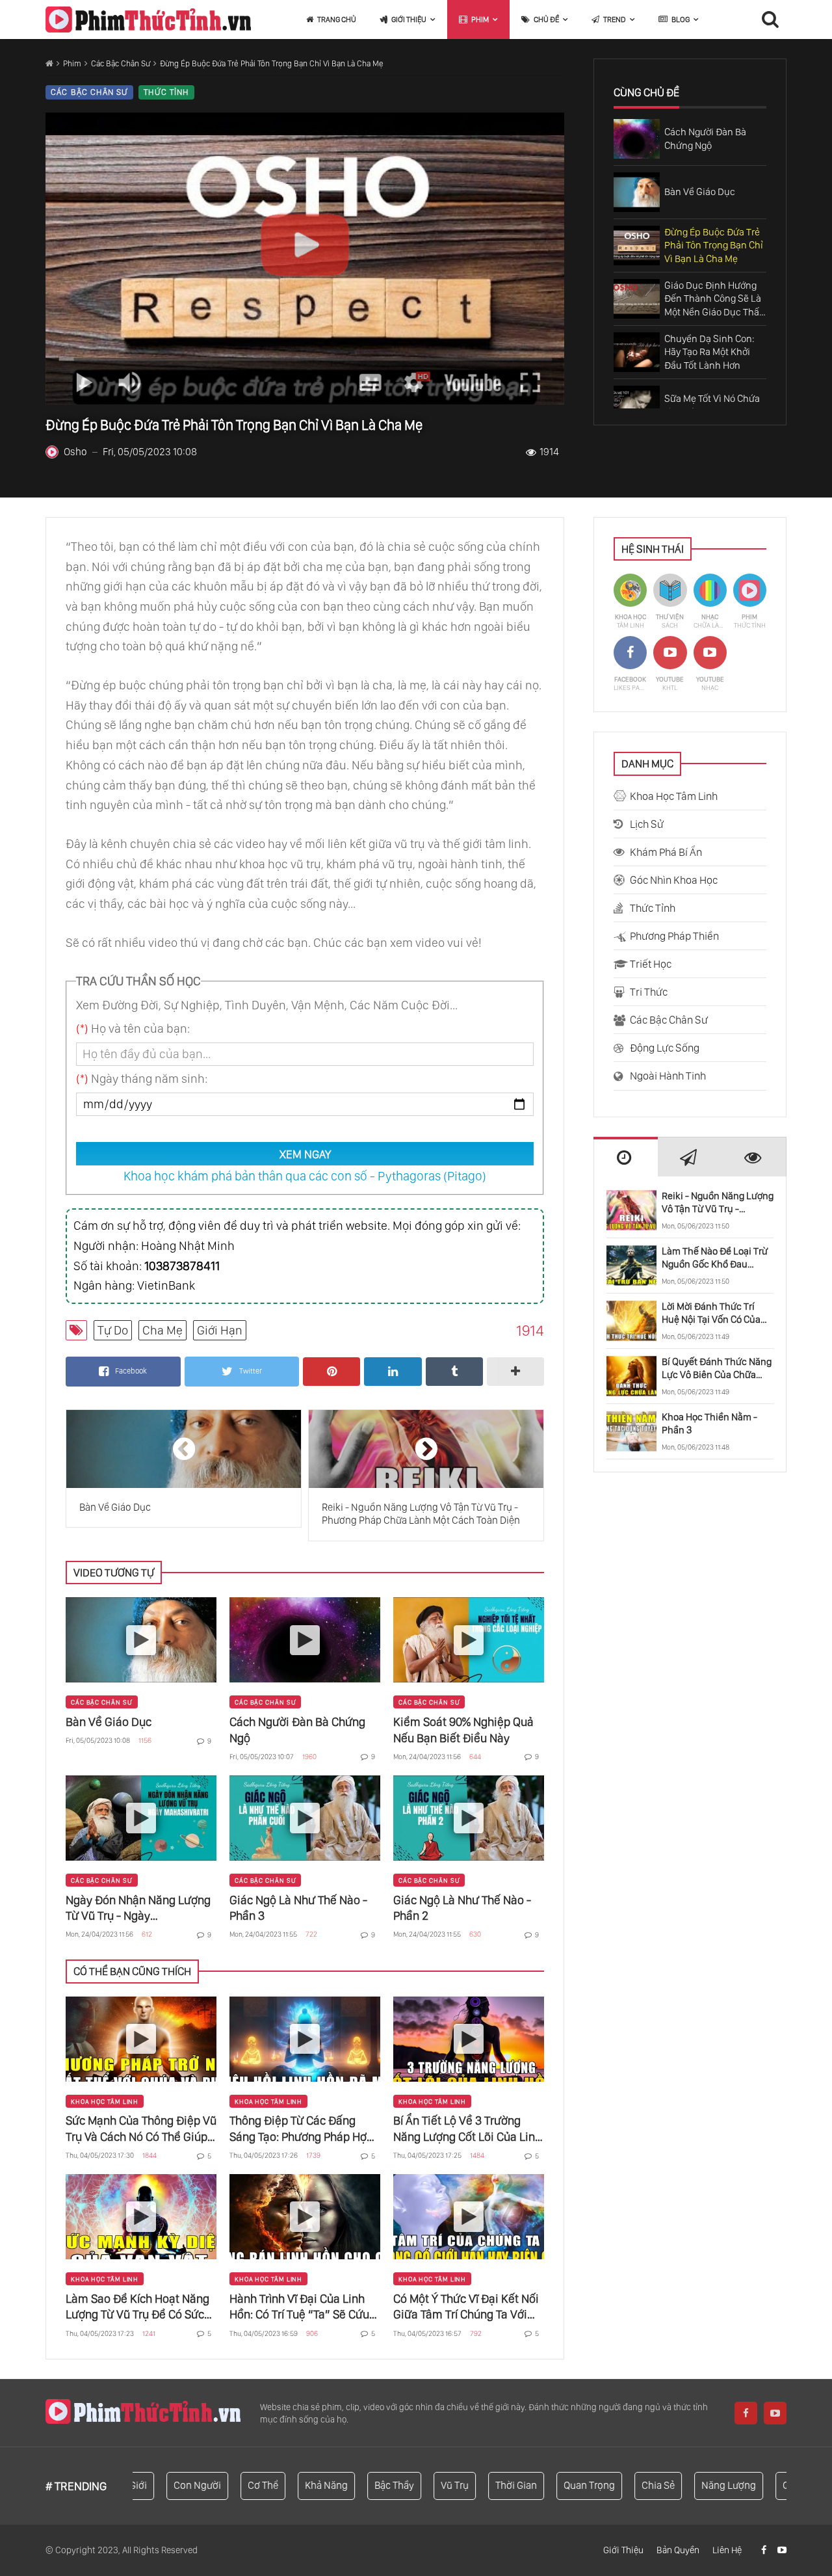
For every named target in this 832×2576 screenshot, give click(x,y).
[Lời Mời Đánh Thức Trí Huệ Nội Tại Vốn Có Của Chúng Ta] (631, 1321)
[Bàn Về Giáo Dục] (637, 192)
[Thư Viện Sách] (670, 602)
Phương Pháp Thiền (674, 936)
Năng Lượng (689, 2485)
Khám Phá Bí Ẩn (666, 852)
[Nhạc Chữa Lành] (710, 602)
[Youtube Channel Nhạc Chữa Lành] (710, 664)
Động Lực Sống (665, 1048)
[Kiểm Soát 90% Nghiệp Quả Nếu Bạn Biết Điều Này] (469, 1640)
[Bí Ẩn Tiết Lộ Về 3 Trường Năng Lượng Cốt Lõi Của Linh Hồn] (469, 2039)
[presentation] (626, 1158)
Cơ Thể (223, 2485)
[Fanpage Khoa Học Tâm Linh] (630, 664)
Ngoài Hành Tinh (668, 1076)
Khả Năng (287, 2485)
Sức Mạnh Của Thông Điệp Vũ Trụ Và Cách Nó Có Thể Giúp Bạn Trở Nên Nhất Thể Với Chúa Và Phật (141, 2129)
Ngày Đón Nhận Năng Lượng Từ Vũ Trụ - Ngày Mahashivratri (138, 1908)
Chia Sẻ (618, 2485)
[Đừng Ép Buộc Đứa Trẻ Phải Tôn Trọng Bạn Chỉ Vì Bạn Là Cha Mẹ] (637, 246)
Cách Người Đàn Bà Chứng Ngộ (297, 1730)
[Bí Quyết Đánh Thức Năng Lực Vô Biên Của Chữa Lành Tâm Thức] (631, 1376)
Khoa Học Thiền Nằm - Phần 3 (709, 1423)
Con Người (158, 2485)
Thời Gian (476, 2485)
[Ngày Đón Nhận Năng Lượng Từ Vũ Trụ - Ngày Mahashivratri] (141, 1818)
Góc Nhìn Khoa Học (674, 880)
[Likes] (765, 2550)
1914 (549, 452)
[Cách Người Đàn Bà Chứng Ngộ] (637, 139)
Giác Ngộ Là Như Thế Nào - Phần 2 (462, 1908)
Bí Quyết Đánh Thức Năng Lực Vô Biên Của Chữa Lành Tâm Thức (717, 1369)
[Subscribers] (782, 2550)
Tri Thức (649, 992)
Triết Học (651, 964)
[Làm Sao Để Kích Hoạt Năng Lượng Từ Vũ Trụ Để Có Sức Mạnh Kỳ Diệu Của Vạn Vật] (141, 2217)
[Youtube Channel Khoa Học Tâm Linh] (670, 664)
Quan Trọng (550, 2485)
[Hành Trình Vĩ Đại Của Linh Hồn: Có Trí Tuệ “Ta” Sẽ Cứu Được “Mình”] (305, 2217)
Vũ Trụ (415, 2485)
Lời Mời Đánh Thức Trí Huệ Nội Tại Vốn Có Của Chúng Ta (711, 1313)
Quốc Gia (763, 2485)
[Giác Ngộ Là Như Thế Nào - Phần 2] (469, 1818)
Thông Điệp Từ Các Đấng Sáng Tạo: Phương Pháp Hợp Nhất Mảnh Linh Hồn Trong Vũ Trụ (301, 2129)
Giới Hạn (220, 1330)
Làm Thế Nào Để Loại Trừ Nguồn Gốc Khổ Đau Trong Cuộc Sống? (715, 1258)
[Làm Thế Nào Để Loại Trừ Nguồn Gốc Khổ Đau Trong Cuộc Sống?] (631, 1266)
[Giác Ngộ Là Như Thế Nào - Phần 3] (305, 1818)
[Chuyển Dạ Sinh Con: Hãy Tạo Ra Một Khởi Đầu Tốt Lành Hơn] (637, 352)
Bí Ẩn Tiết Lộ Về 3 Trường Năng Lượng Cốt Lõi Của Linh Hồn (467, 2129)
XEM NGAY (305, 1154)
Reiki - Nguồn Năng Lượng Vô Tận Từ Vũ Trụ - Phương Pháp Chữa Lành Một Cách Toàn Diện (718, 1203)
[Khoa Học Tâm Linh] (630, 602)
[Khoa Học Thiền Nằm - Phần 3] (631, 1431)
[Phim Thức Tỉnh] (148, 20)
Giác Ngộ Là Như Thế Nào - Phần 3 (298, 1908)
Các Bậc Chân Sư (121, 63)
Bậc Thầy (355, 2485)
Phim (72, 63)
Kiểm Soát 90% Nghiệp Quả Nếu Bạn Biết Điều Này (463, 1730)
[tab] (626, 1157)
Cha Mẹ (162, 1330)
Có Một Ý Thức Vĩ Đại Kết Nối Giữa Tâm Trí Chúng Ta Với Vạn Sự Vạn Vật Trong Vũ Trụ (466, 2307)
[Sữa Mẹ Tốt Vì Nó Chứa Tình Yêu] (637, 405)
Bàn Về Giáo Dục (109, 1722)
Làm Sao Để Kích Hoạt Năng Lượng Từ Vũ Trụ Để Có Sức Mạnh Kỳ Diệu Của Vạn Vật (137, 2307)
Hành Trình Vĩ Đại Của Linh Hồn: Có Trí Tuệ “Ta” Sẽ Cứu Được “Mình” (299, 2307)
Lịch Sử (647, 824)
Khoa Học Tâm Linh (105, 2101)
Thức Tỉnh (166, 92)
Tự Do (113, 1330)
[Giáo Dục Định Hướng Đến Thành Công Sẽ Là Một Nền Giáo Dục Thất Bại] (637, 299)
